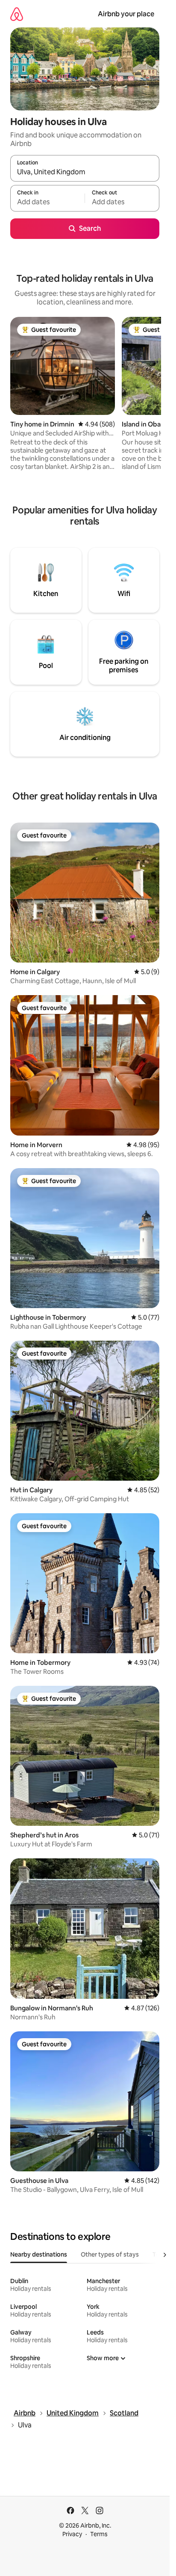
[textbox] (47, 202)
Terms (99, 2534)
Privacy (72, 2534)
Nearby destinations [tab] (39, 2254)
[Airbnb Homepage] (17, 14)
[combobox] (85, 172)
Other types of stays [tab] (110, 2254)
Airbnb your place (126, 14)
